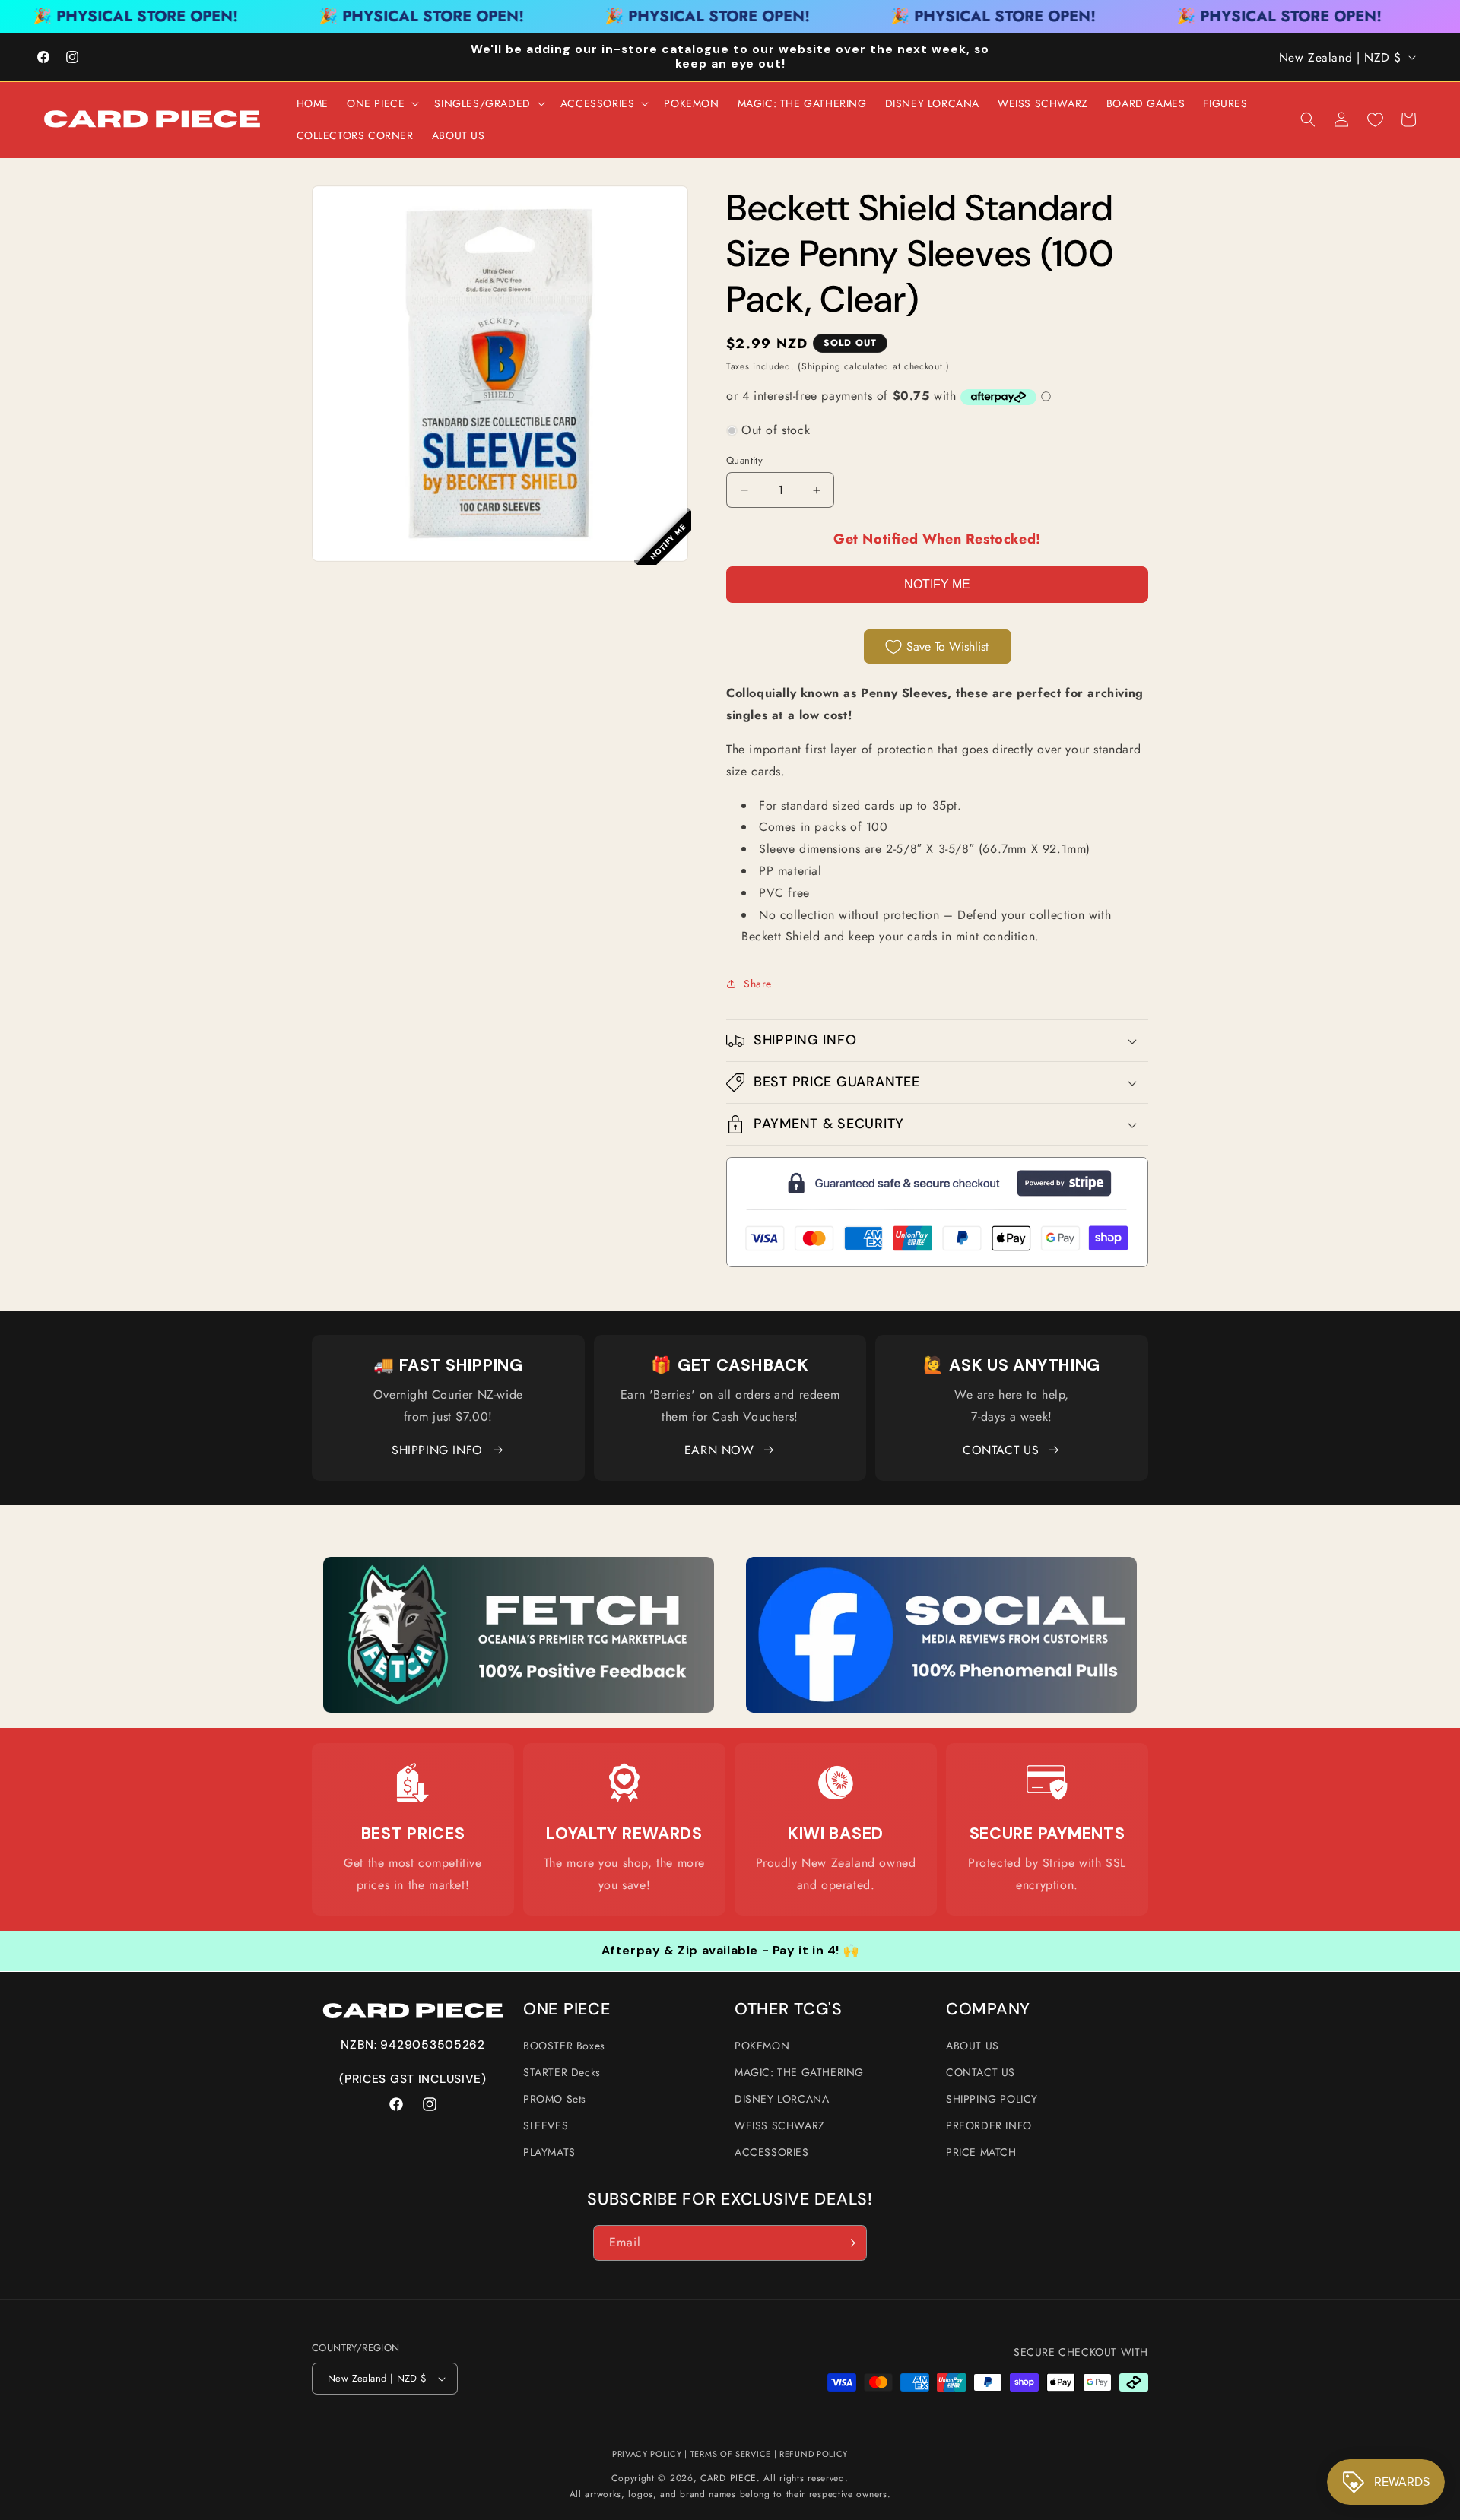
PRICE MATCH (981, 2152)
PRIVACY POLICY (647, 2454)
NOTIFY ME (937, 584)
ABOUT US (973, 2046)
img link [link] (413, 1783)
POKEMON (762, 2046)
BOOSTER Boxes (564, 2046)
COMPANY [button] (988, 2010)
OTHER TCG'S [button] (789, 2010)
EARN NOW (719, 1450)
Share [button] (758, 984)
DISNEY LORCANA (782, 2099)
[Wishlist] (1375, 119)
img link (519, 1567)
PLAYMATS (549, 2152)
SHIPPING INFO (437, 1450)
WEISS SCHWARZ (780, 2125)
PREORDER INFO (989, 2125)
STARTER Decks (562, 2072)
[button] (381, 103)
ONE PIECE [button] (567, 2010)
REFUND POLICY (814, 2454)
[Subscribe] (849, 2243)
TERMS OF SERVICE (731, 2454)
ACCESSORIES (772, 2152)
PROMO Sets (555, 2099)
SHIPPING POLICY (992, 2099)
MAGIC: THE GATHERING (799, 2072)
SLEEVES (546, 2125)
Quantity (744, 460)
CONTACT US (1001, 1450)
